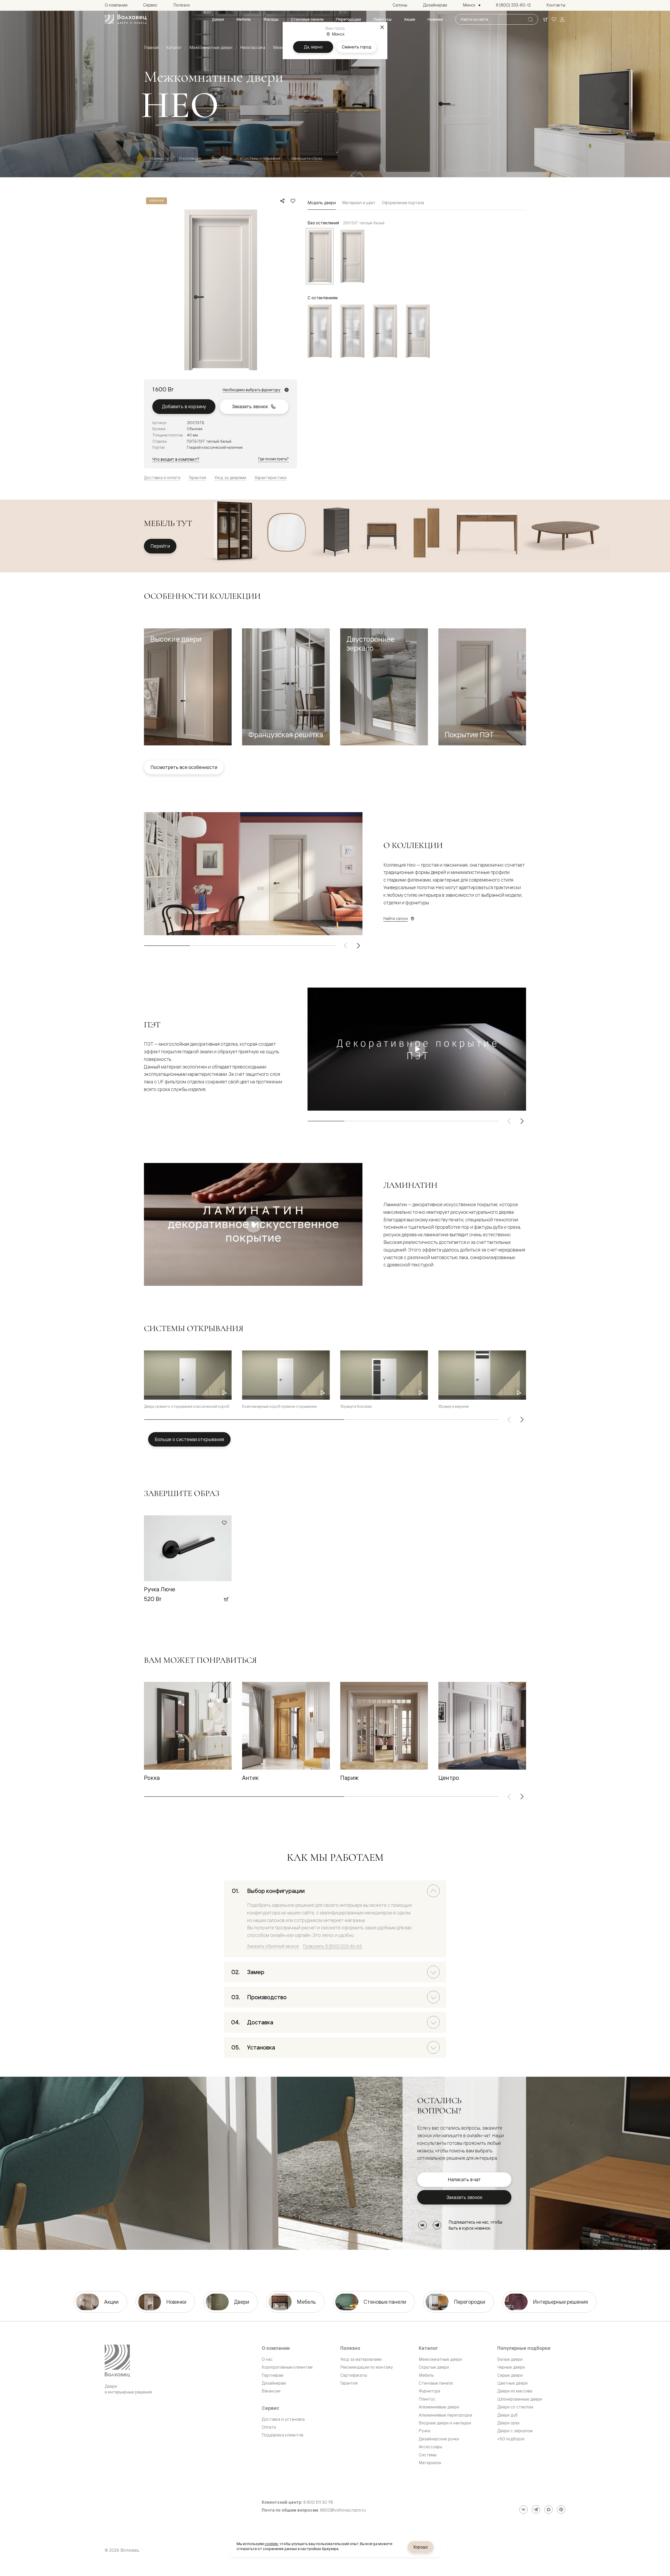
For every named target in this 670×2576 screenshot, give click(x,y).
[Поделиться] (282, 201)
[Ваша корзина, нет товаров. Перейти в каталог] (545, 19)
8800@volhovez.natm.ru (343, 2510)
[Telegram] (437, 2225)
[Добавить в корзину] (226, 1599)
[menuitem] (218, 19)
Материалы (222, 158)
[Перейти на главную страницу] (126, 19)
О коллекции (190, 158)
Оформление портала (403, 203)
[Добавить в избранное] (293, 201)
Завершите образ (306, 158)
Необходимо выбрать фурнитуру (252, 390)
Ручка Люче (160, 1589)
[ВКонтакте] (422, 2225)
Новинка (157, 201)
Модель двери (322, 203)
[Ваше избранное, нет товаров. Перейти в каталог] (554, 19)
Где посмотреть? (273, 459)
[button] (188, 687)
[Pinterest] (561, 2509)
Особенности (156, 158)
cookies (271, 2544)
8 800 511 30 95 (318, 2502)
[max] (549, 2509)
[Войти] (562, 19)
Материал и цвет (359, 203)
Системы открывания (261, 158)
